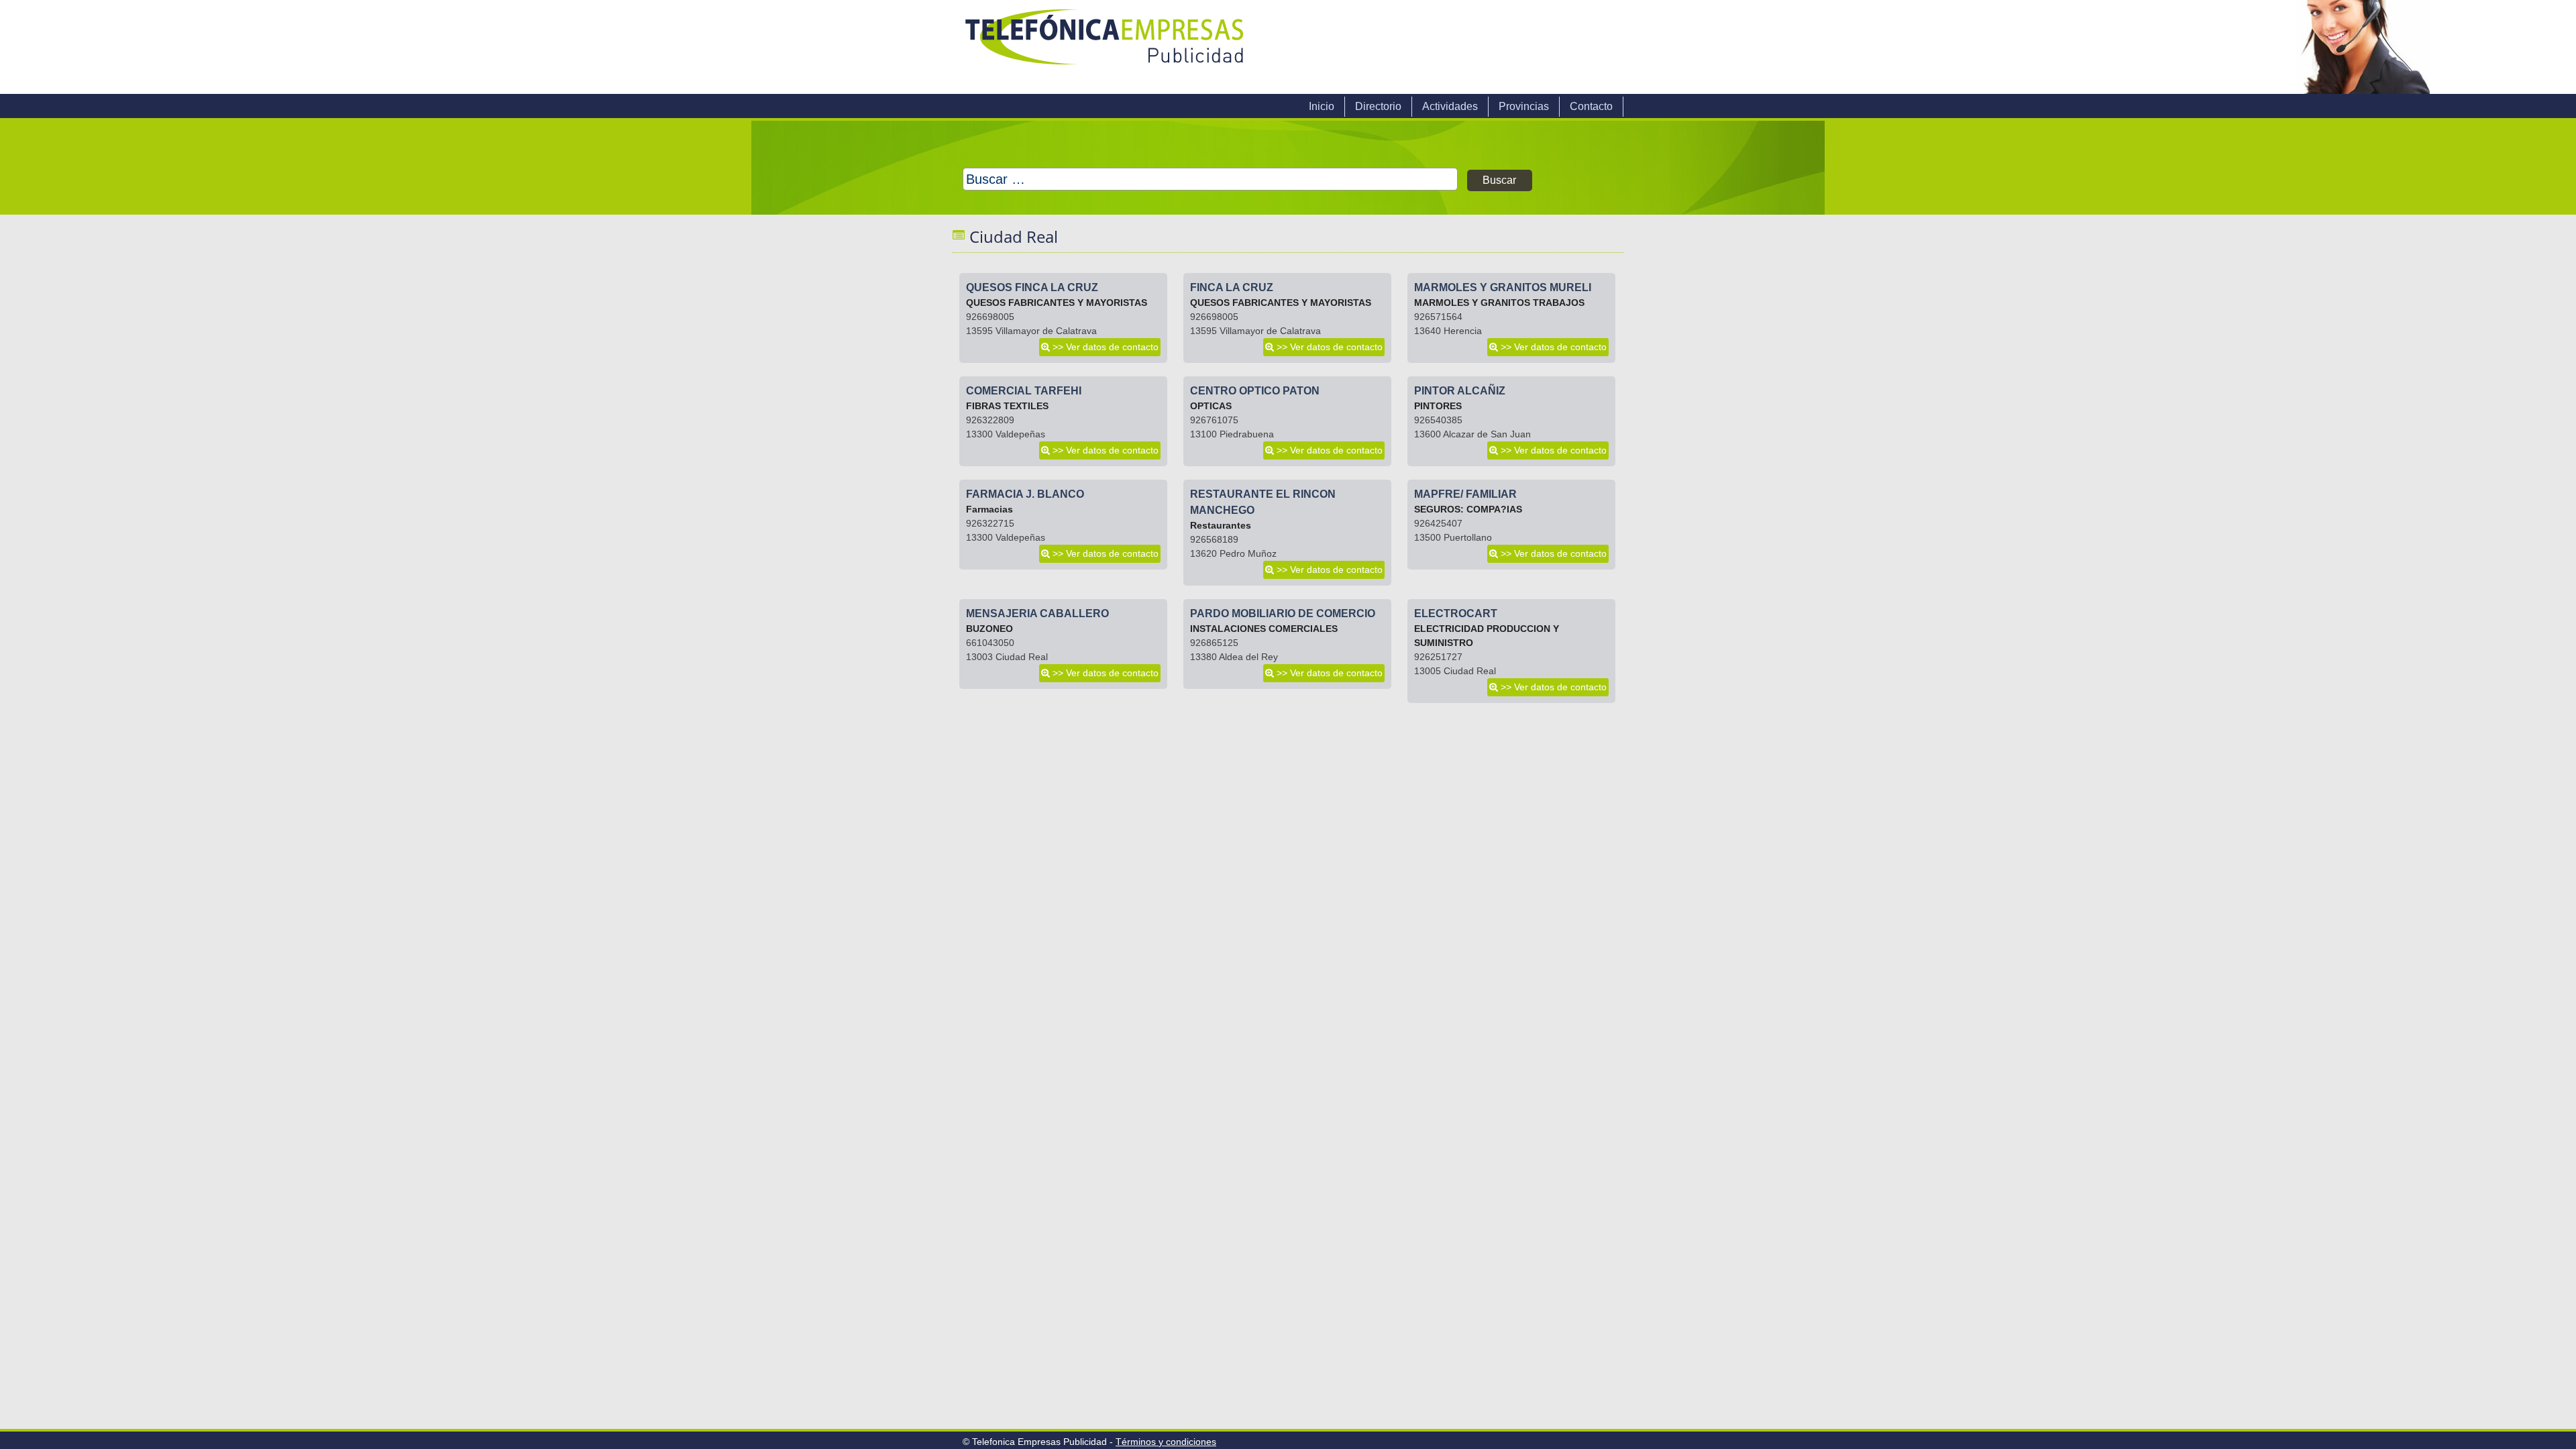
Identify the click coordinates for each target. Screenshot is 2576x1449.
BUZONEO (989, 629)
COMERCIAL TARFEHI (1024, 391)
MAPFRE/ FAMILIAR (1465, 494)
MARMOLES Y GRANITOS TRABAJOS (1499, 303)
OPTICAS (1211, 406)
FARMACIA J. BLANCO (1025, 494)
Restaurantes (1221, 525)
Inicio (1322, 106)
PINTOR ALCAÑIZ (1460, 391)
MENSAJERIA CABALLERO (1037, 613)
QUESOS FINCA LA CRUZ (1032, 287)
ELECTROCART (1456, 613)
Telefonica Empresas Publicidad (1106, 47)
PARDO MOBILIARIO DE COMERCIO (1283, 613)
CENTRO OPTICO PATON (1255, 391)
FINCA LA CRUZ (1232, 287)
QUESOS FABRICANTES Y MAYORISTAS (1057, 303)
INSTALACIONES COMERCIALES (1264, 629)
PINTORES (1438, 406)
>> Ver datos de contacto (1106, 347)
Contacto (1591, 106)
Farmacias (989, 509)
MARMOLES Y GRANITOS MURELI (1503, 287)
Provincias (1524, 106)
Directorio (1378, 106)
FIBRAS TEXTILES (1007, 406)
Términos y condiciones (1166, 1442)
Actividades (1450, 106)
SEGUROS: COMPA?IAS (1468, 509)
